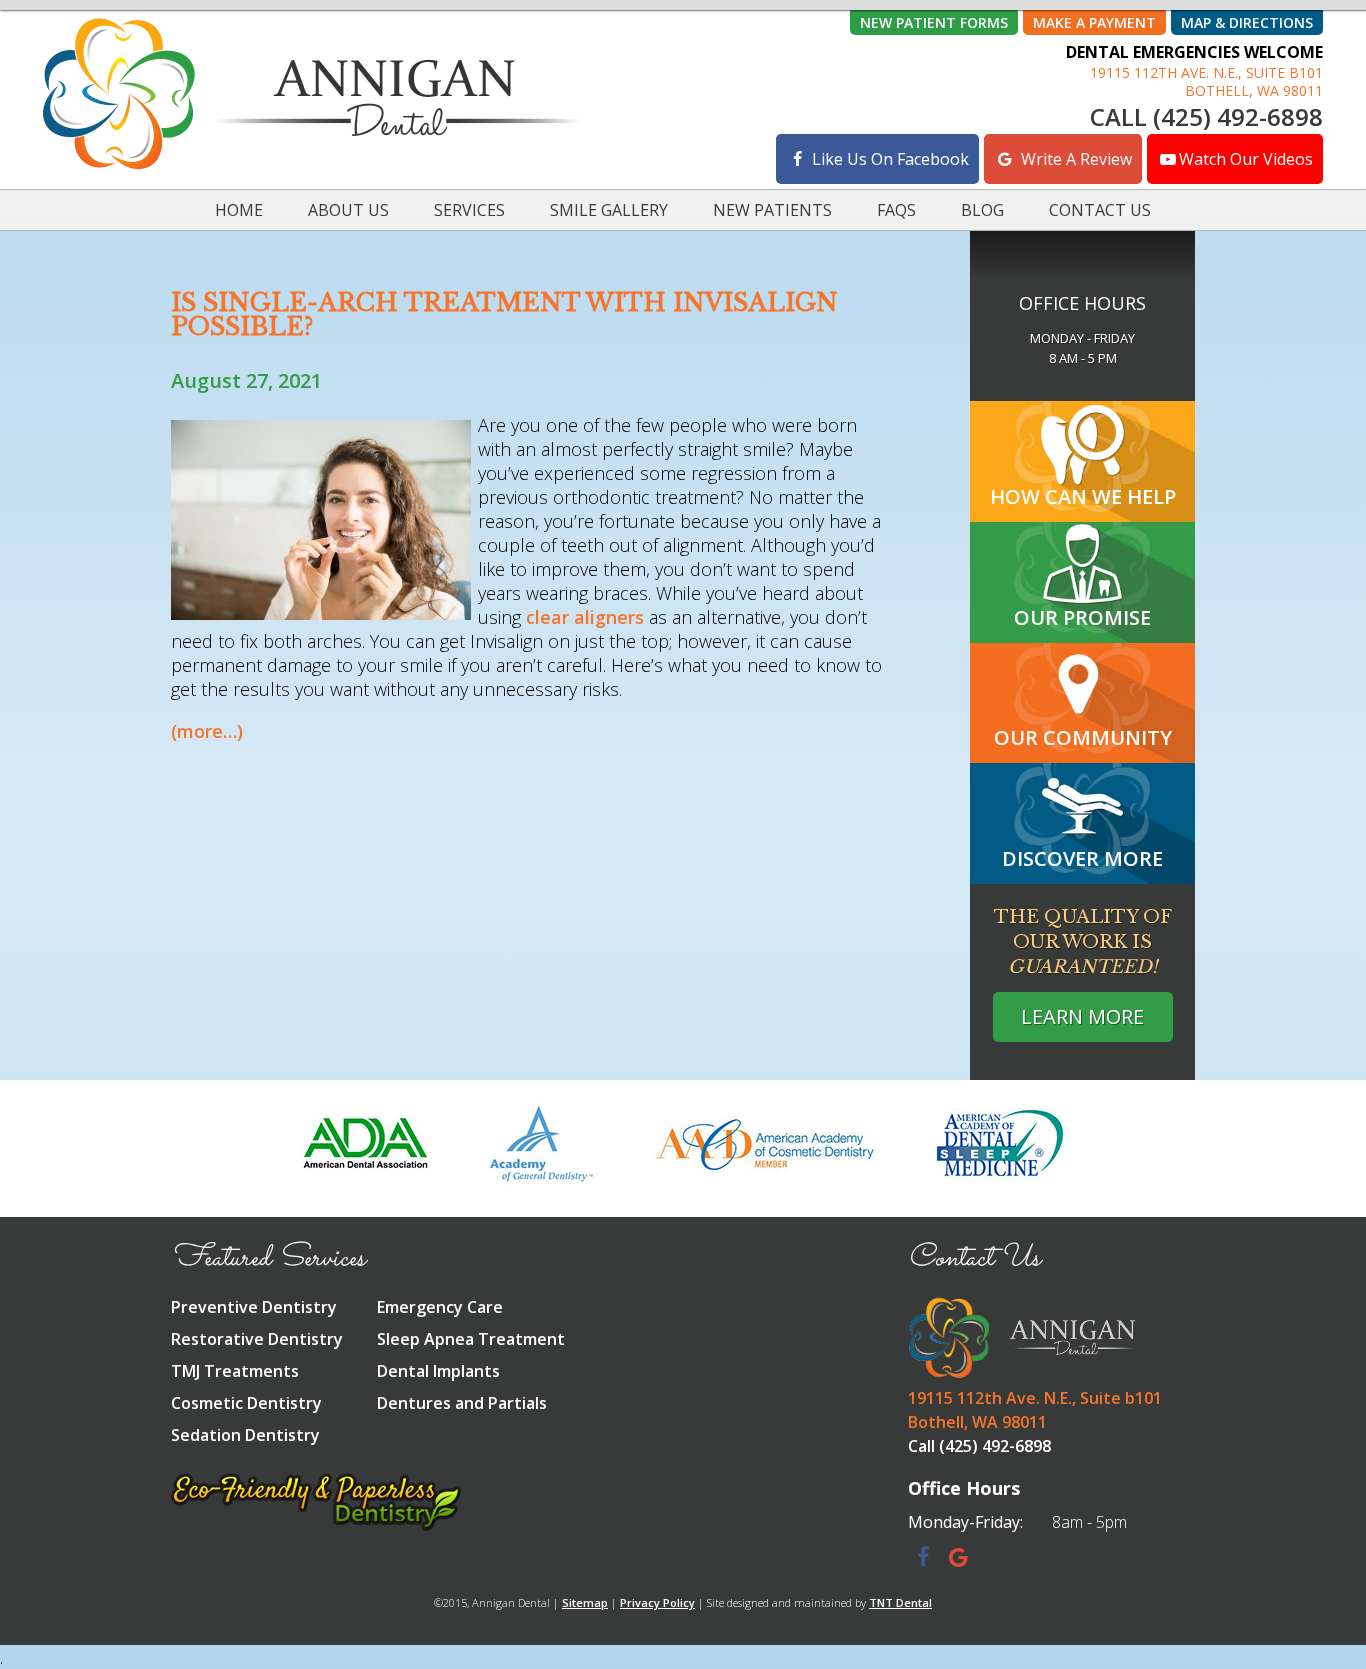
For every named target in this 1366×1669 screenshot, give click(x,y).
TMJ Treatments (235, 1371)
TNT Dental (900, 1602)
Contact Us (1100, 210)
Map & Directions (1247, 22)
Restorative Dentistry (257, 1339)
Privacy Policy (657, 1602)
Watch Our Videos (1246, 159)
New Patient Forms (934, 22)
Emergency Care (440, 1307)
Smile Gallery (609, 210)
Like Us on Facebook (888, 159)
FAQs (896, 210)
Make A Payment (1094, 22)
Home (239, 210)
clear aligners (585, 617)
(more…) (207, 731)
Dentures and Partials (462, 1403)
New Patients (772, 210)
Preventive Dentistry (254, 1307)
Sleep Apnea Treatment (471, 1339)
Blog (982, 210)
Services (469, 210)
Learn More (1082, 1016)
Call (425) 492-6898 (1206, 117)
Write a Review (1074, 159)
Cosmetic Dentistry (246, 1403)
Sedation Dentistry (245, 1435)
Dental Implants (438, 1371)
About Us (348, 210)
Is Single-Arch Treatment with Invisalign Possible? (504, 314)
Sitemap (585, 1602)
